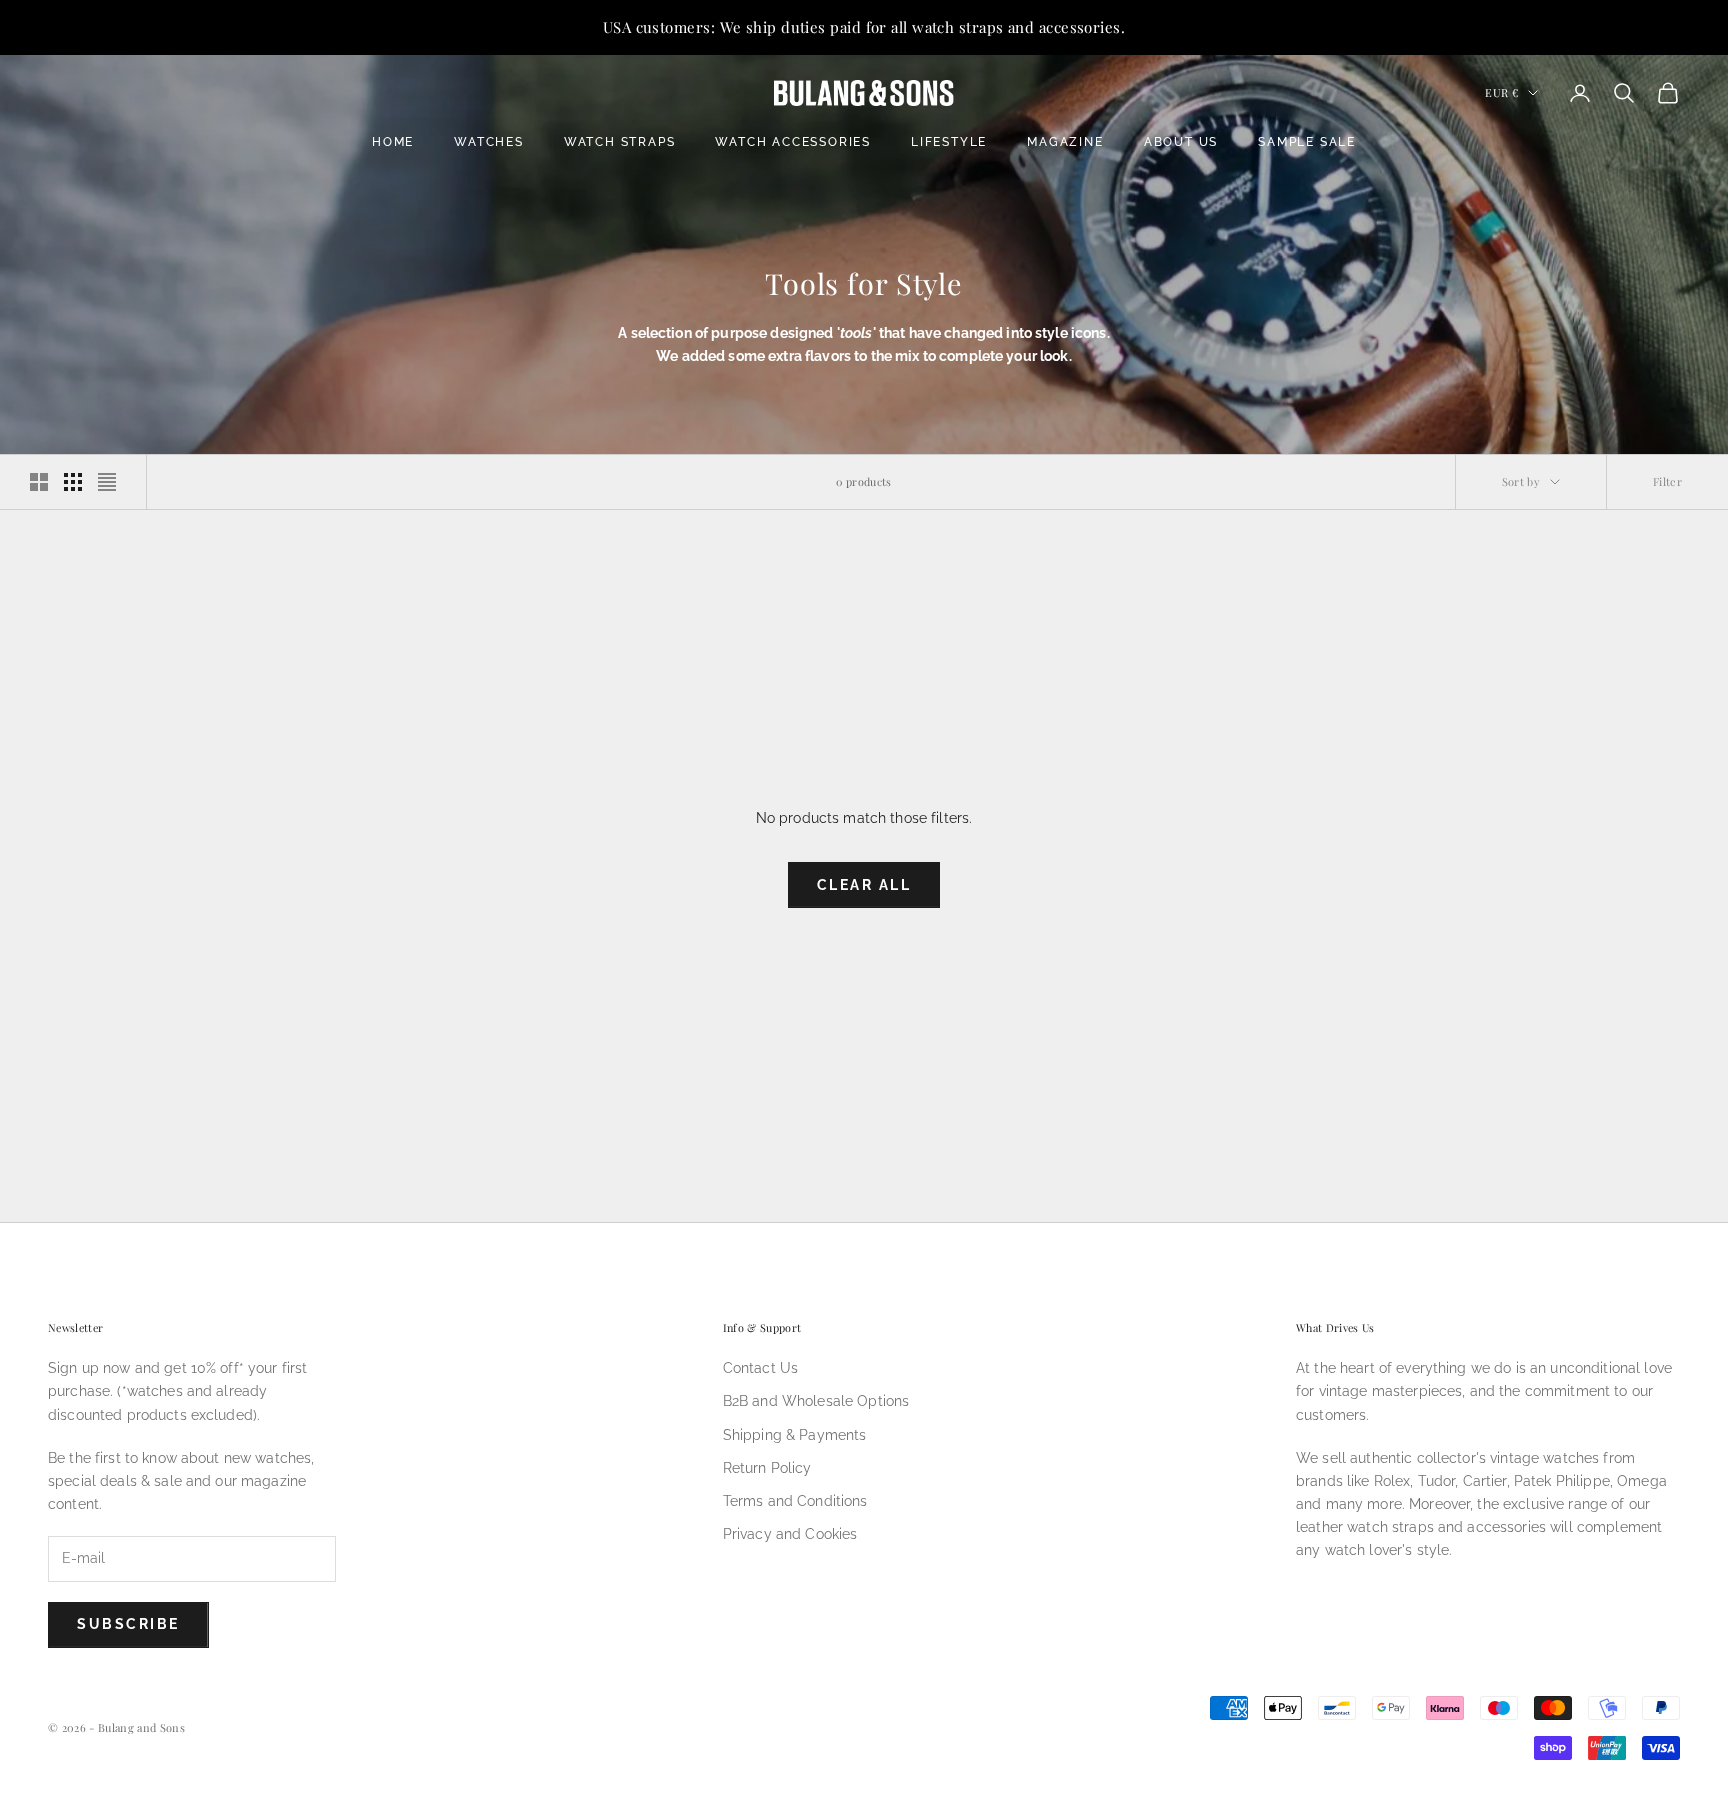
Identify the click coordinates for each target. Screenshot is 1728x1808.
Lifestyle (949, 142)
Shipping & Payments (795, 1435)
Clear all (864, 885)
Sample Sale (1307, 142)
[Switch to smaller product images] (73, 482)
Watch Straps (620, 142)
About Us (1181, 142)
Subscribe (128, 1624)
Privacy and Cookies (790, 1534)
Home (393, 142)
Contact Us (760, 1368)
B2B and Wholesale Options (816, 1401)
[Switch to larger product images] (39, 482)
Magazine (1065, 142)
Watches (489, 142)
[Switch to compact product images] (107, 482)
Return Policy (767, 1468)
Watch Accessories (793, 142)
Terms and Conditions (795, 1501)
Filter (1667, 481)
